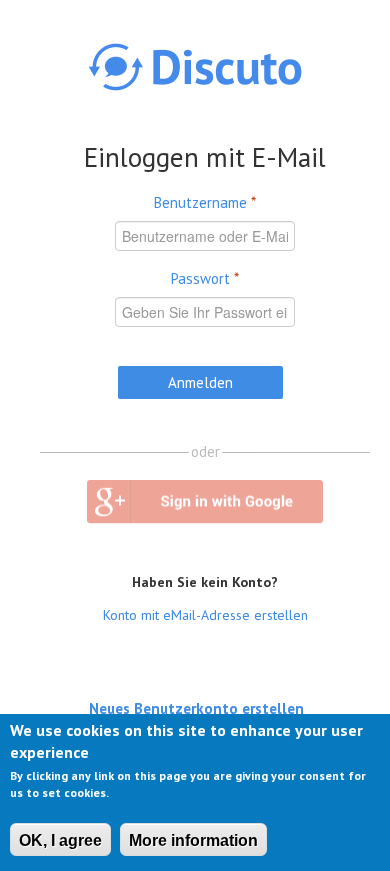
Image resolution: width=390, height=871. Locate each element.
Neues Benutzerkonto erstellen (196, 707)
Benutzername (205, 202)
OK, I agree (60, 840)
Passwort (205, 278)
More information (193, 840)
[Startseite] (195, 67)
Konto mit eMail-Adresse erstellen (205, 615)
